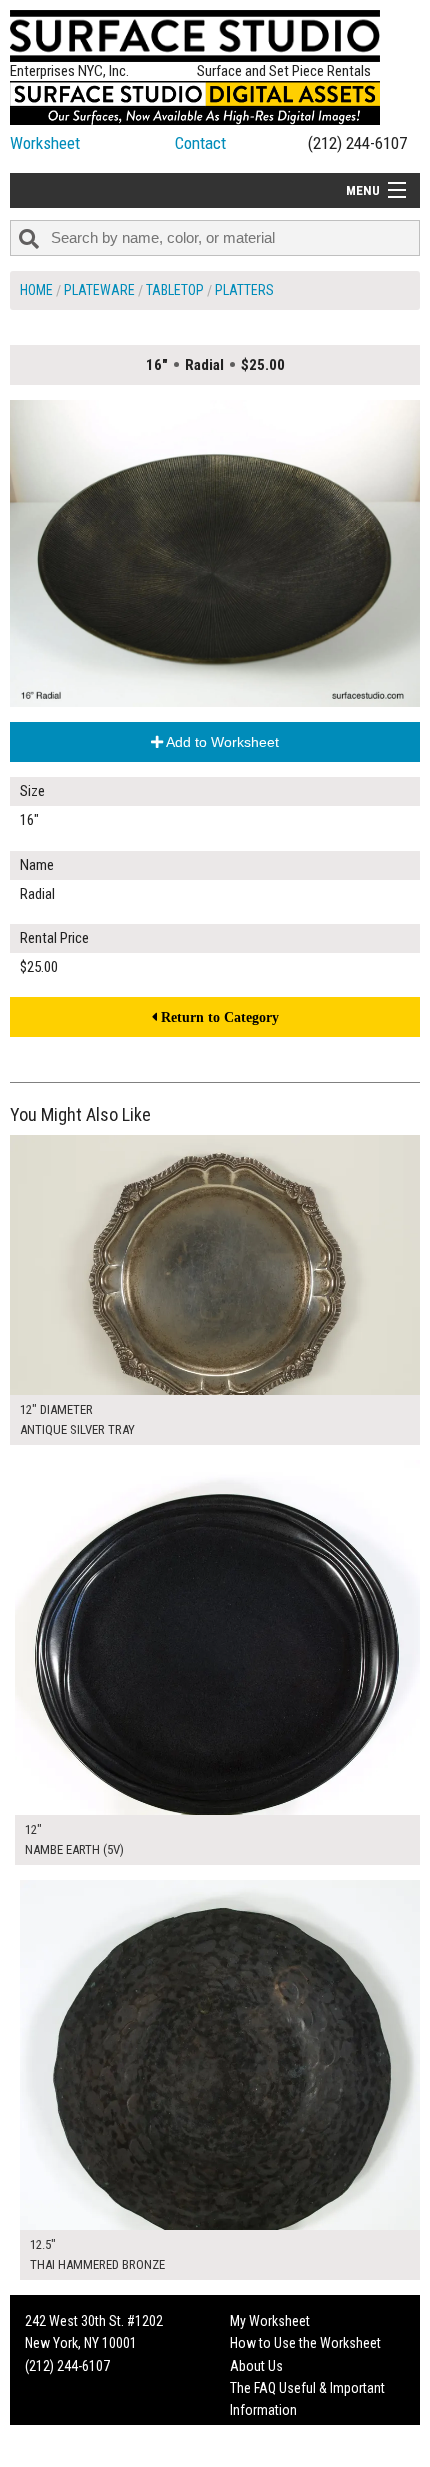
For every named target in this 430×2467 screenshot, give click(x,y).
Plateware (99, 290)
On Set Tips (262, 2455)
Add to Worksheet (221, 742)
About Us (256, 2366)
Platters (244, 290)
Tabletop (175, 290)
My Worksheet (270, 2321)
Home (36, 290)
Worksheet (45, 143)
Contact (200, 143)
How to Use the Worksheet (305, 2343)
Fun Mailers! (263, 2433)
